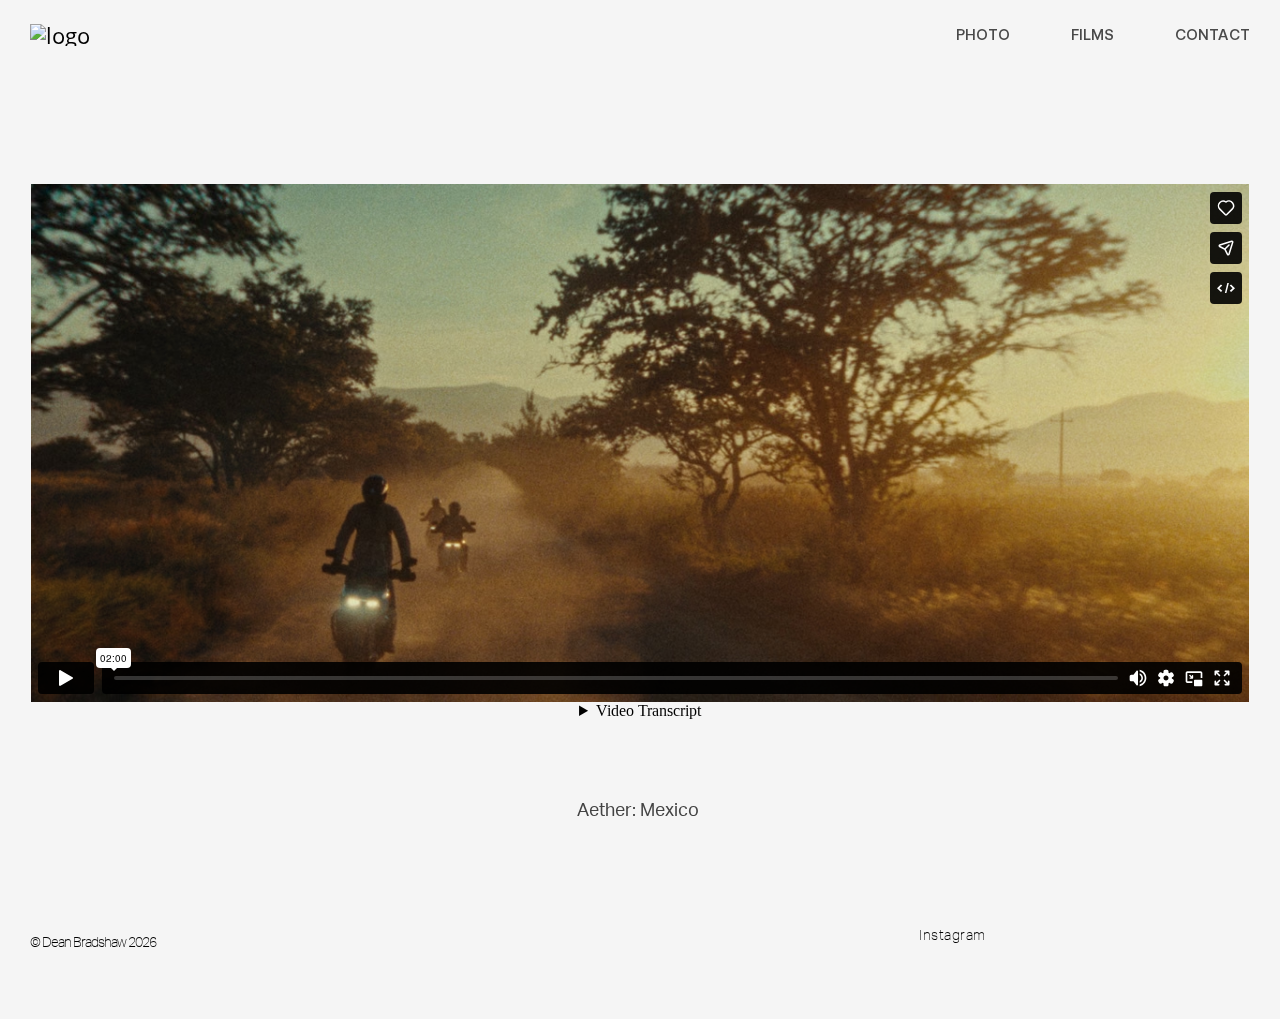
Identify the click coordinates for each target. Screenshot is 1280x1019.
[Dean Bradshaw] (60, 35)
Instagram (952, 935)
